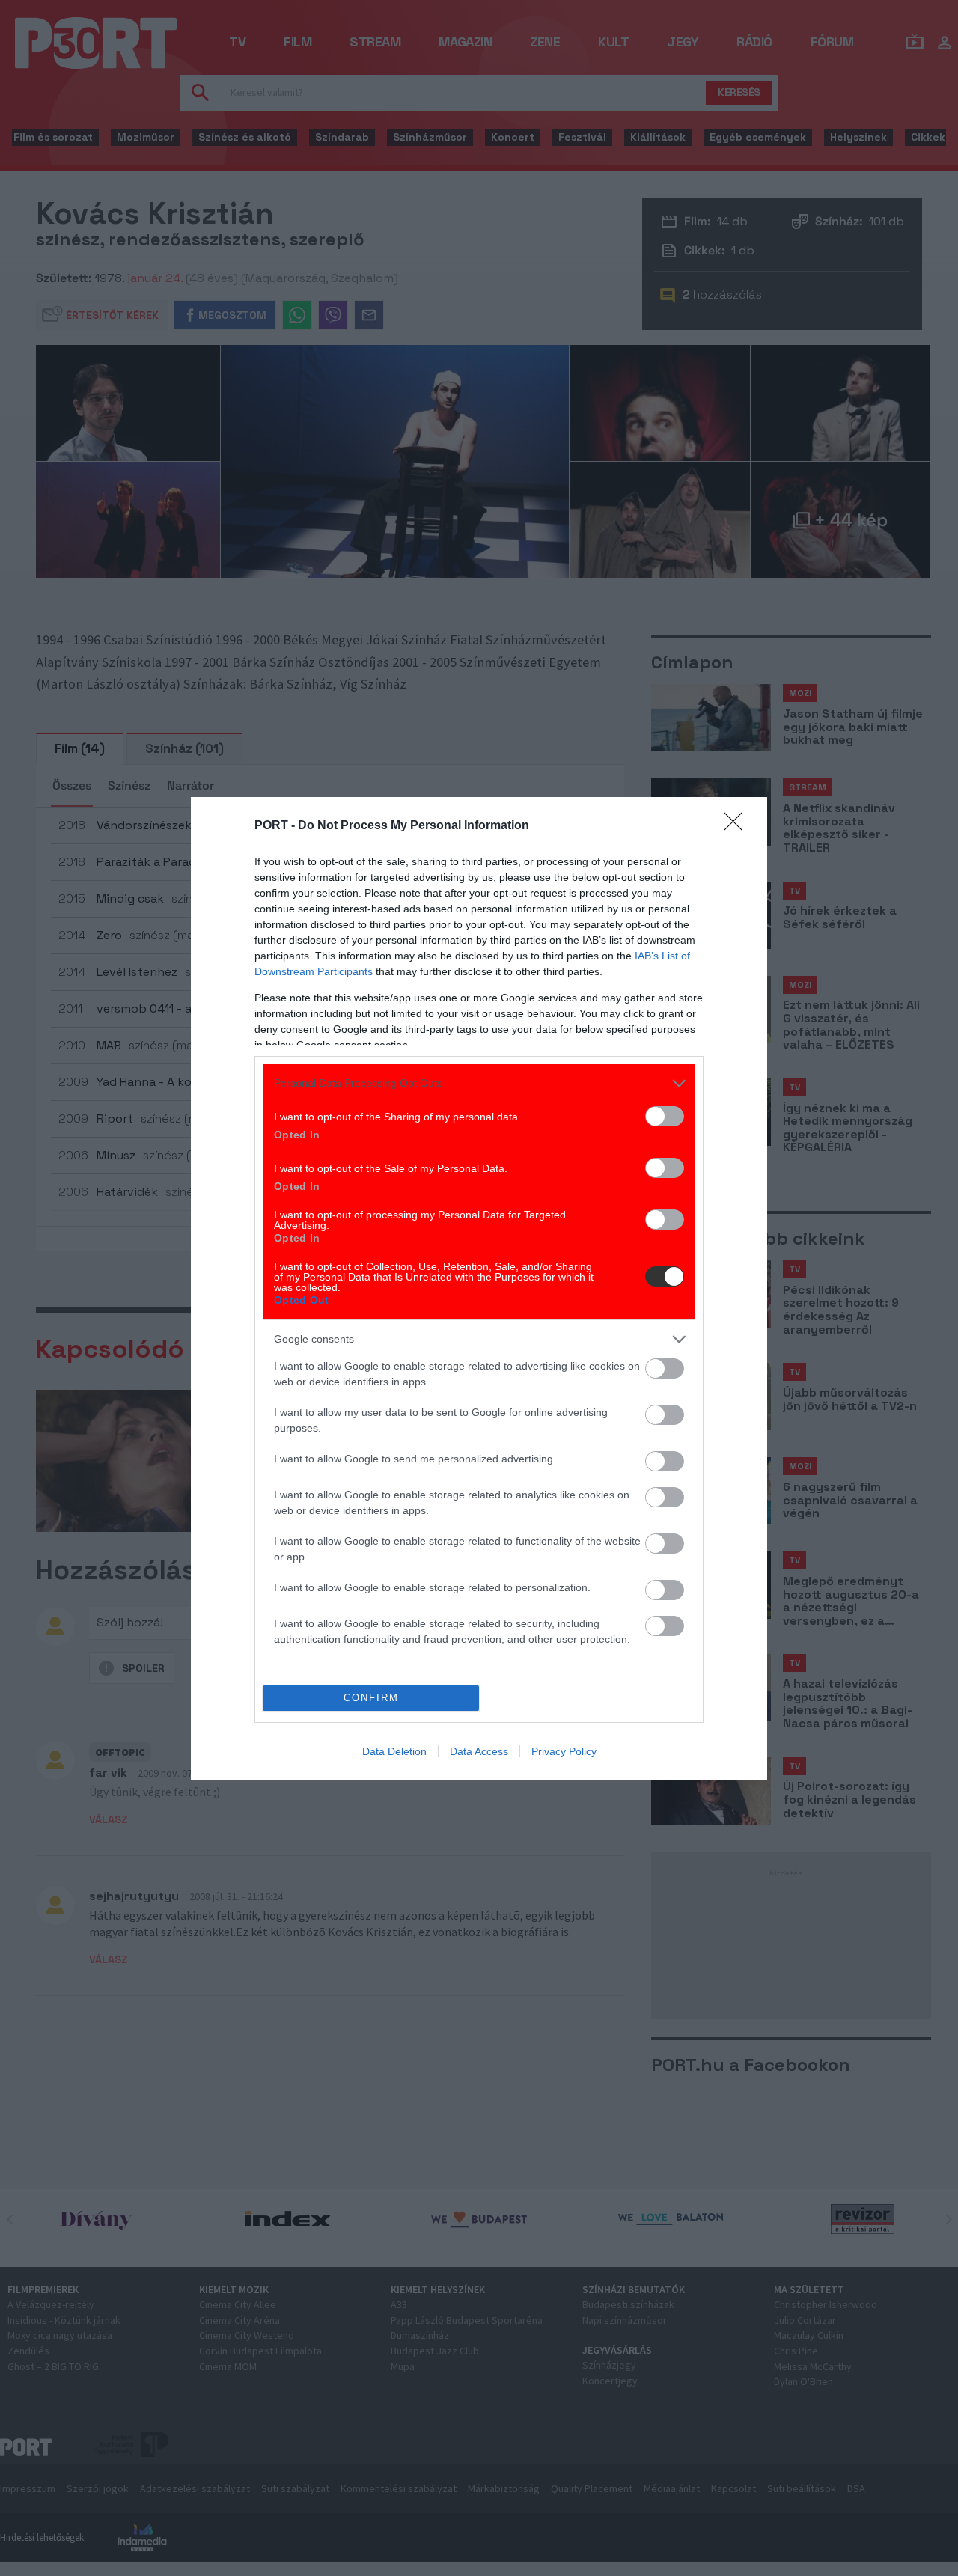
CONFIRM (371, 1698)
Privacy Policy (564, 1751)
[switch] (665, 1116)
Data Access (479, 1751)
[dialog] (479, 1288)
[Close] (738, 826)
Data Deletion (394, 1751)
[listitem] (479, 1083)
